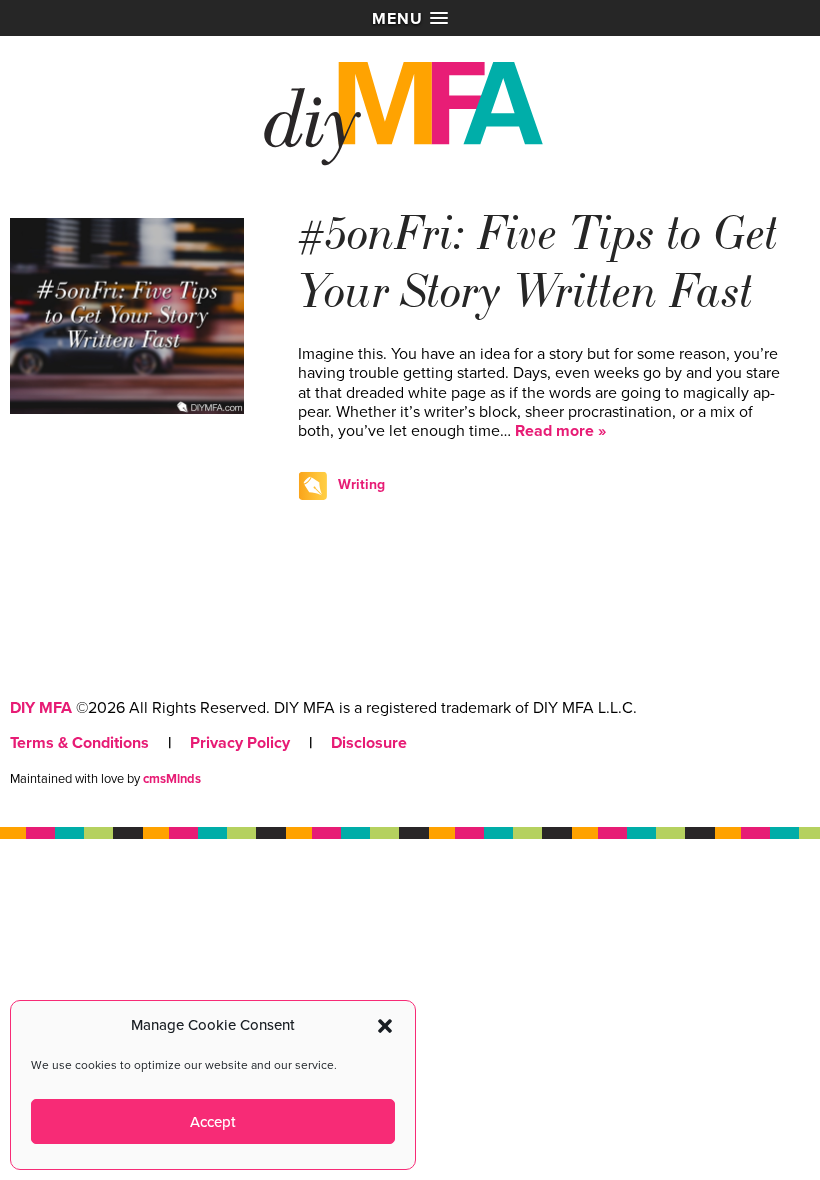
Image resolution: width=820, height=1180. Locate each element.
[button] (385, 1026)
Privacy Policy (240, 743)
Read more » (560, 431)
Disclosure (369, 743)
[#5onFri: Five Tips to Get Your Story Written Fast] (127, 409)
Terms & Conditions (79, 743)
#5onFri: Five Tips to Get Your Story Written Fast (538, 263)
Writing (361, 484)
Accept (213, 1122)
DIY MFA (41, 708)
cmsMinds (172, 779)
